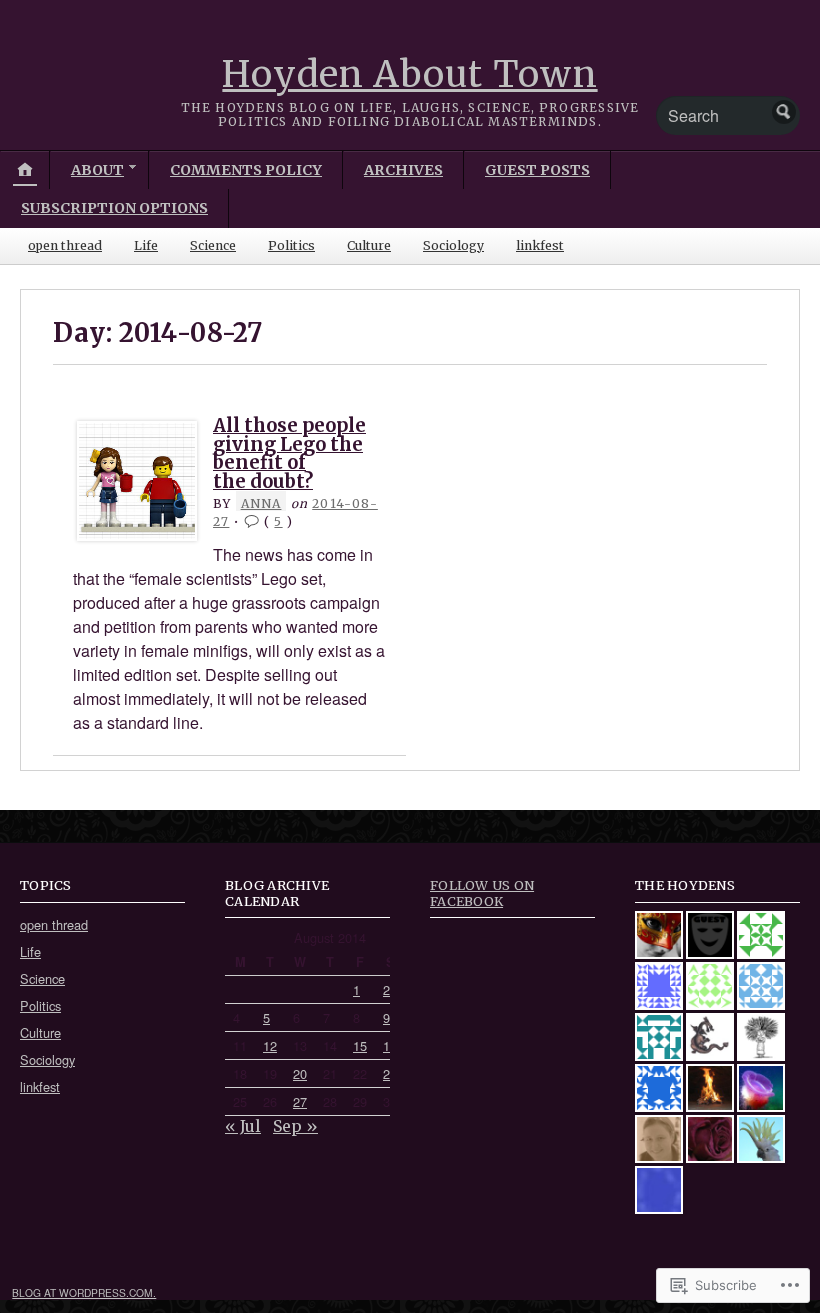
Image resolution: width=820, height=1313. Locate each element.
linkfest (540, 245)
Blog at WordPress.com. (84, 1292)
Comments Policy (246, 170)
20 (300, 1073)
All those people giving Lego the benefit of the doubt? (289, 453)
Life (146, 245)
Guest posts (537, 170)
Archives (403, 170)
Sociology (453, 245)
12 (270, 1045)
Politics (291, 245)
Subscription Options (114, 208)
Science (213, 245)
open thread (65, 245)
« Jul (243, 1126)
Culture (369, 245)
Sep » (295, 1126)
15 (360, 1045)
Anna (261, 503)
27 (300, 1101)
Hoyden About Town (409, 74)
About (97, 170)
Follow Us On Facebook (482, 892)
